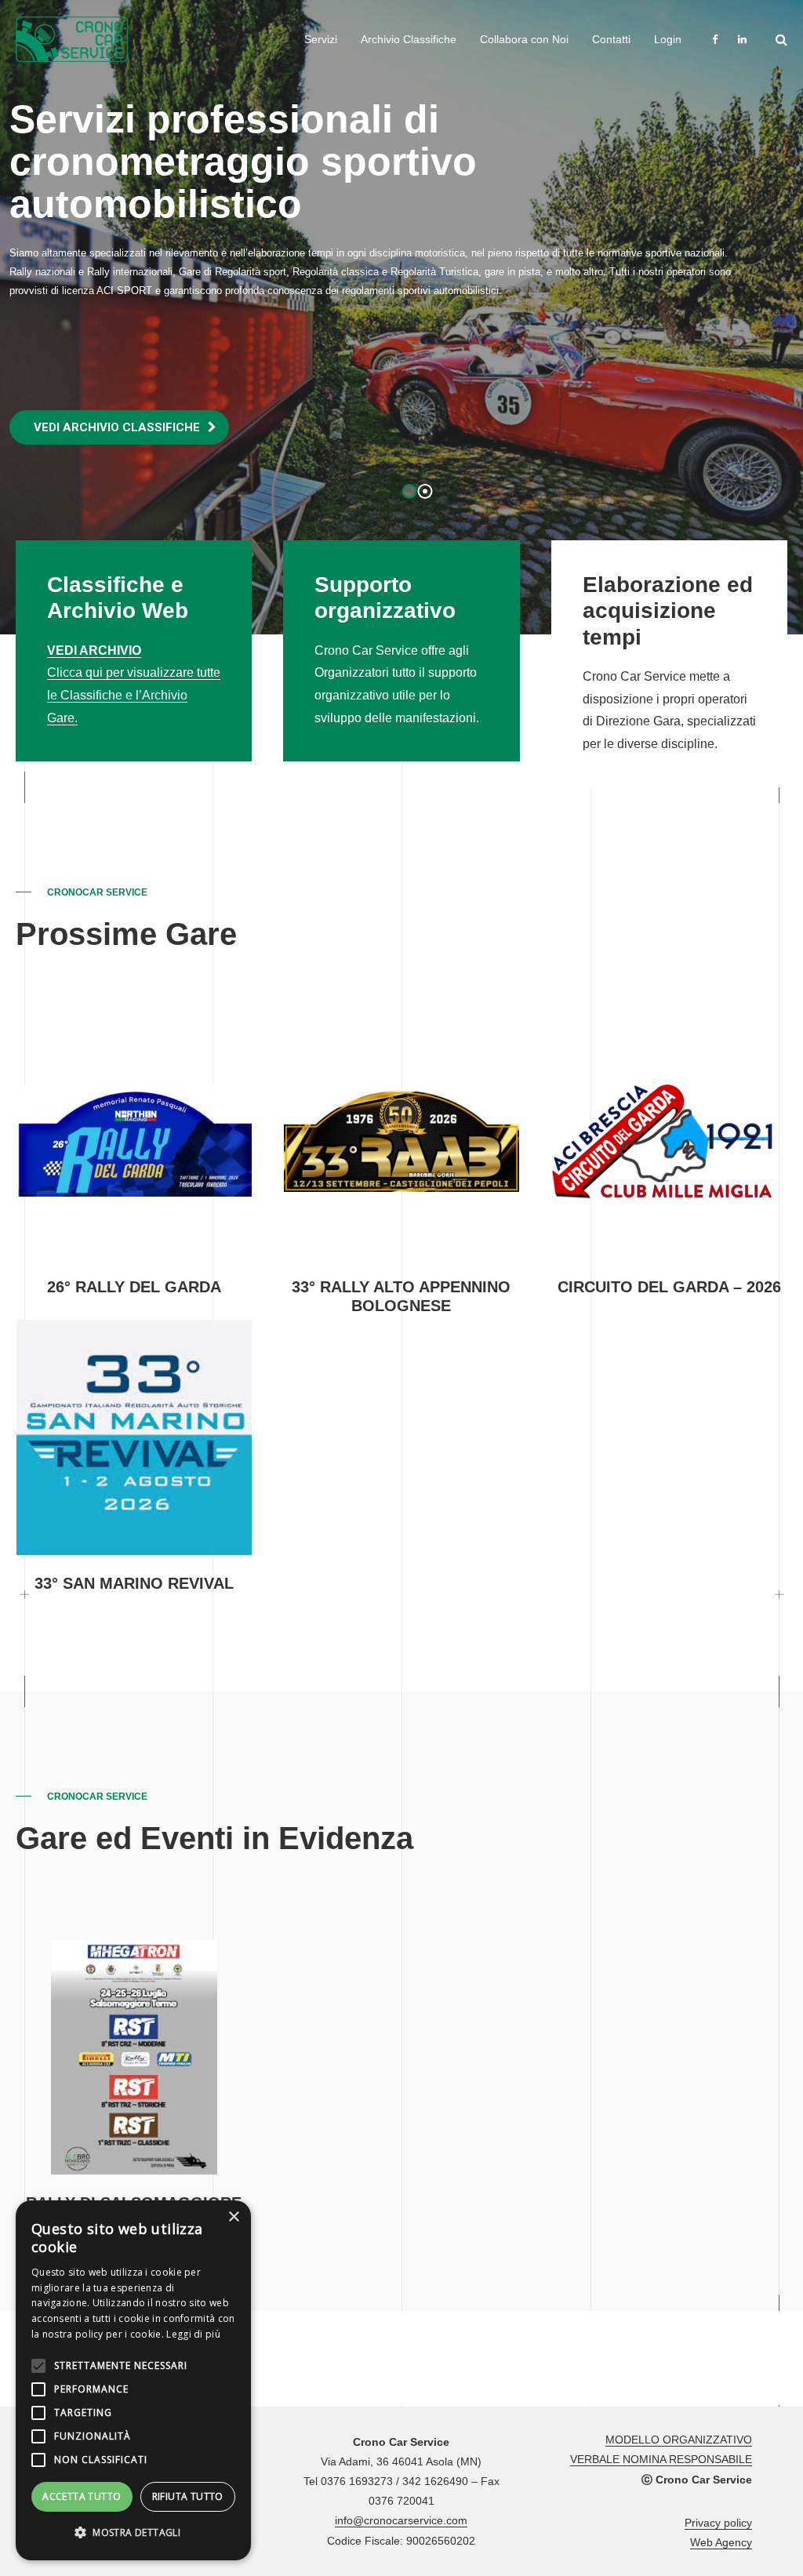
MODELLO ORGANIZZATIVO (679, 2440)
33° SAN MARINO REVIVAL (134, 1583)
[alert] (133, 2380)
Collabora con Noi (524, 39)
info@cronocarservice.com (401, 2520)
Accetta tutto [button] (82, 2496)
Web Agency (721, 2542)
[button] (133, 2533)
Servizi (321, 39)
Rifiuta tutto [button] (188, 2496)
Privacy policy (718, 2523)
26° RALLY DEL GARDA (134, 1287)
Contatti (611, 39)
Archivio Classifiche (409, 39)
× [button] (233, 2217)
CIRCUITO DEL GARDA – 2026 (669, 1287)
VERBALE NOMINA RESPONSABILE (661, 2459)
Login (668, 39)
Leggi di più (193, 2334)
